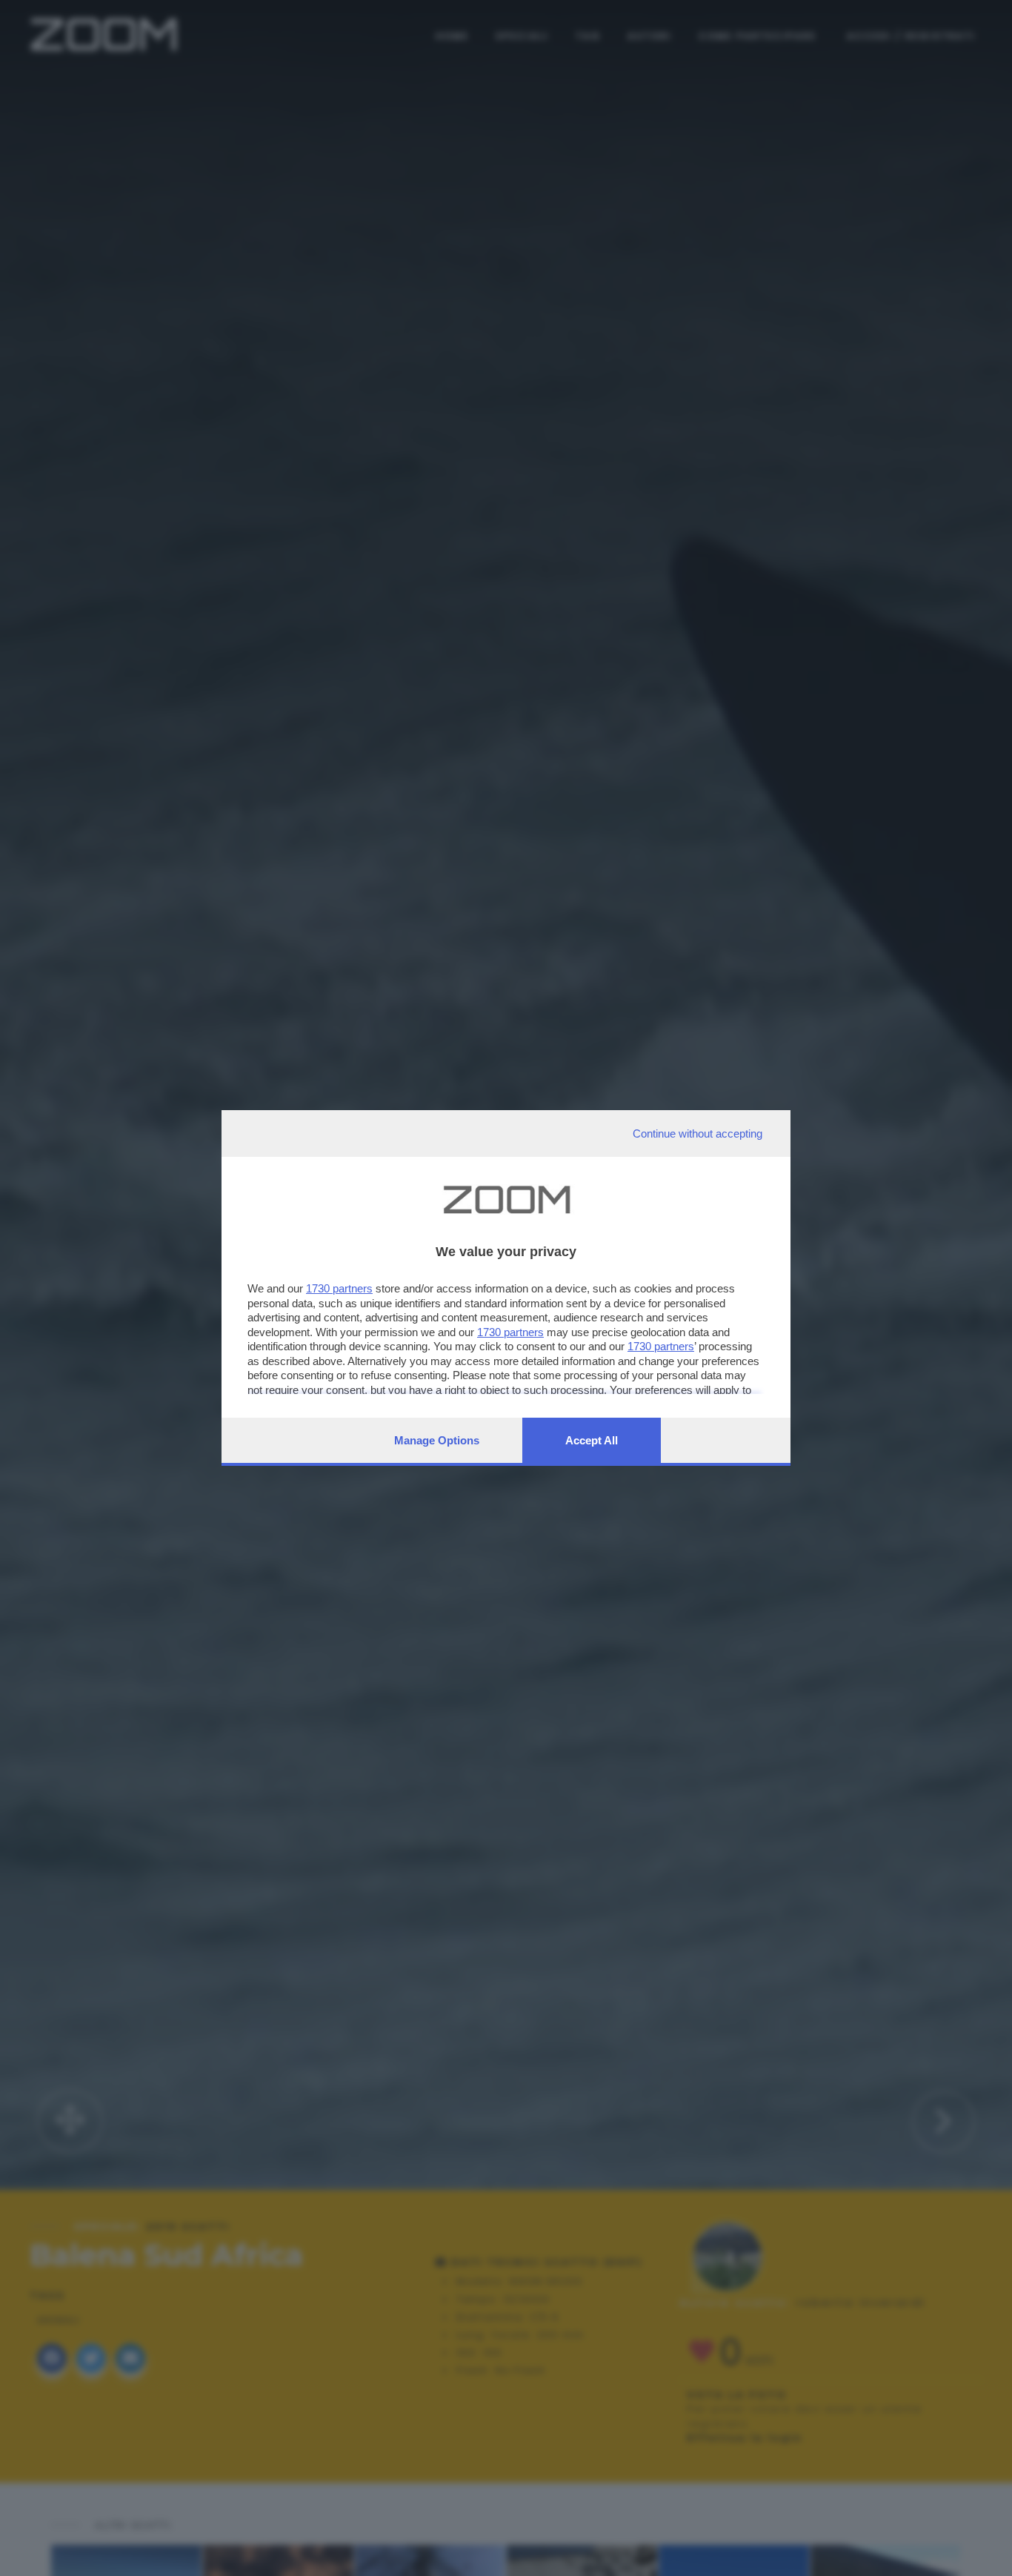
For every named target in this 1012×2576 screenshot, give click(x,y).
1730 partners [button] (339, 1288)
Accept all (592, 1440)
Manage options (437, 1440)
